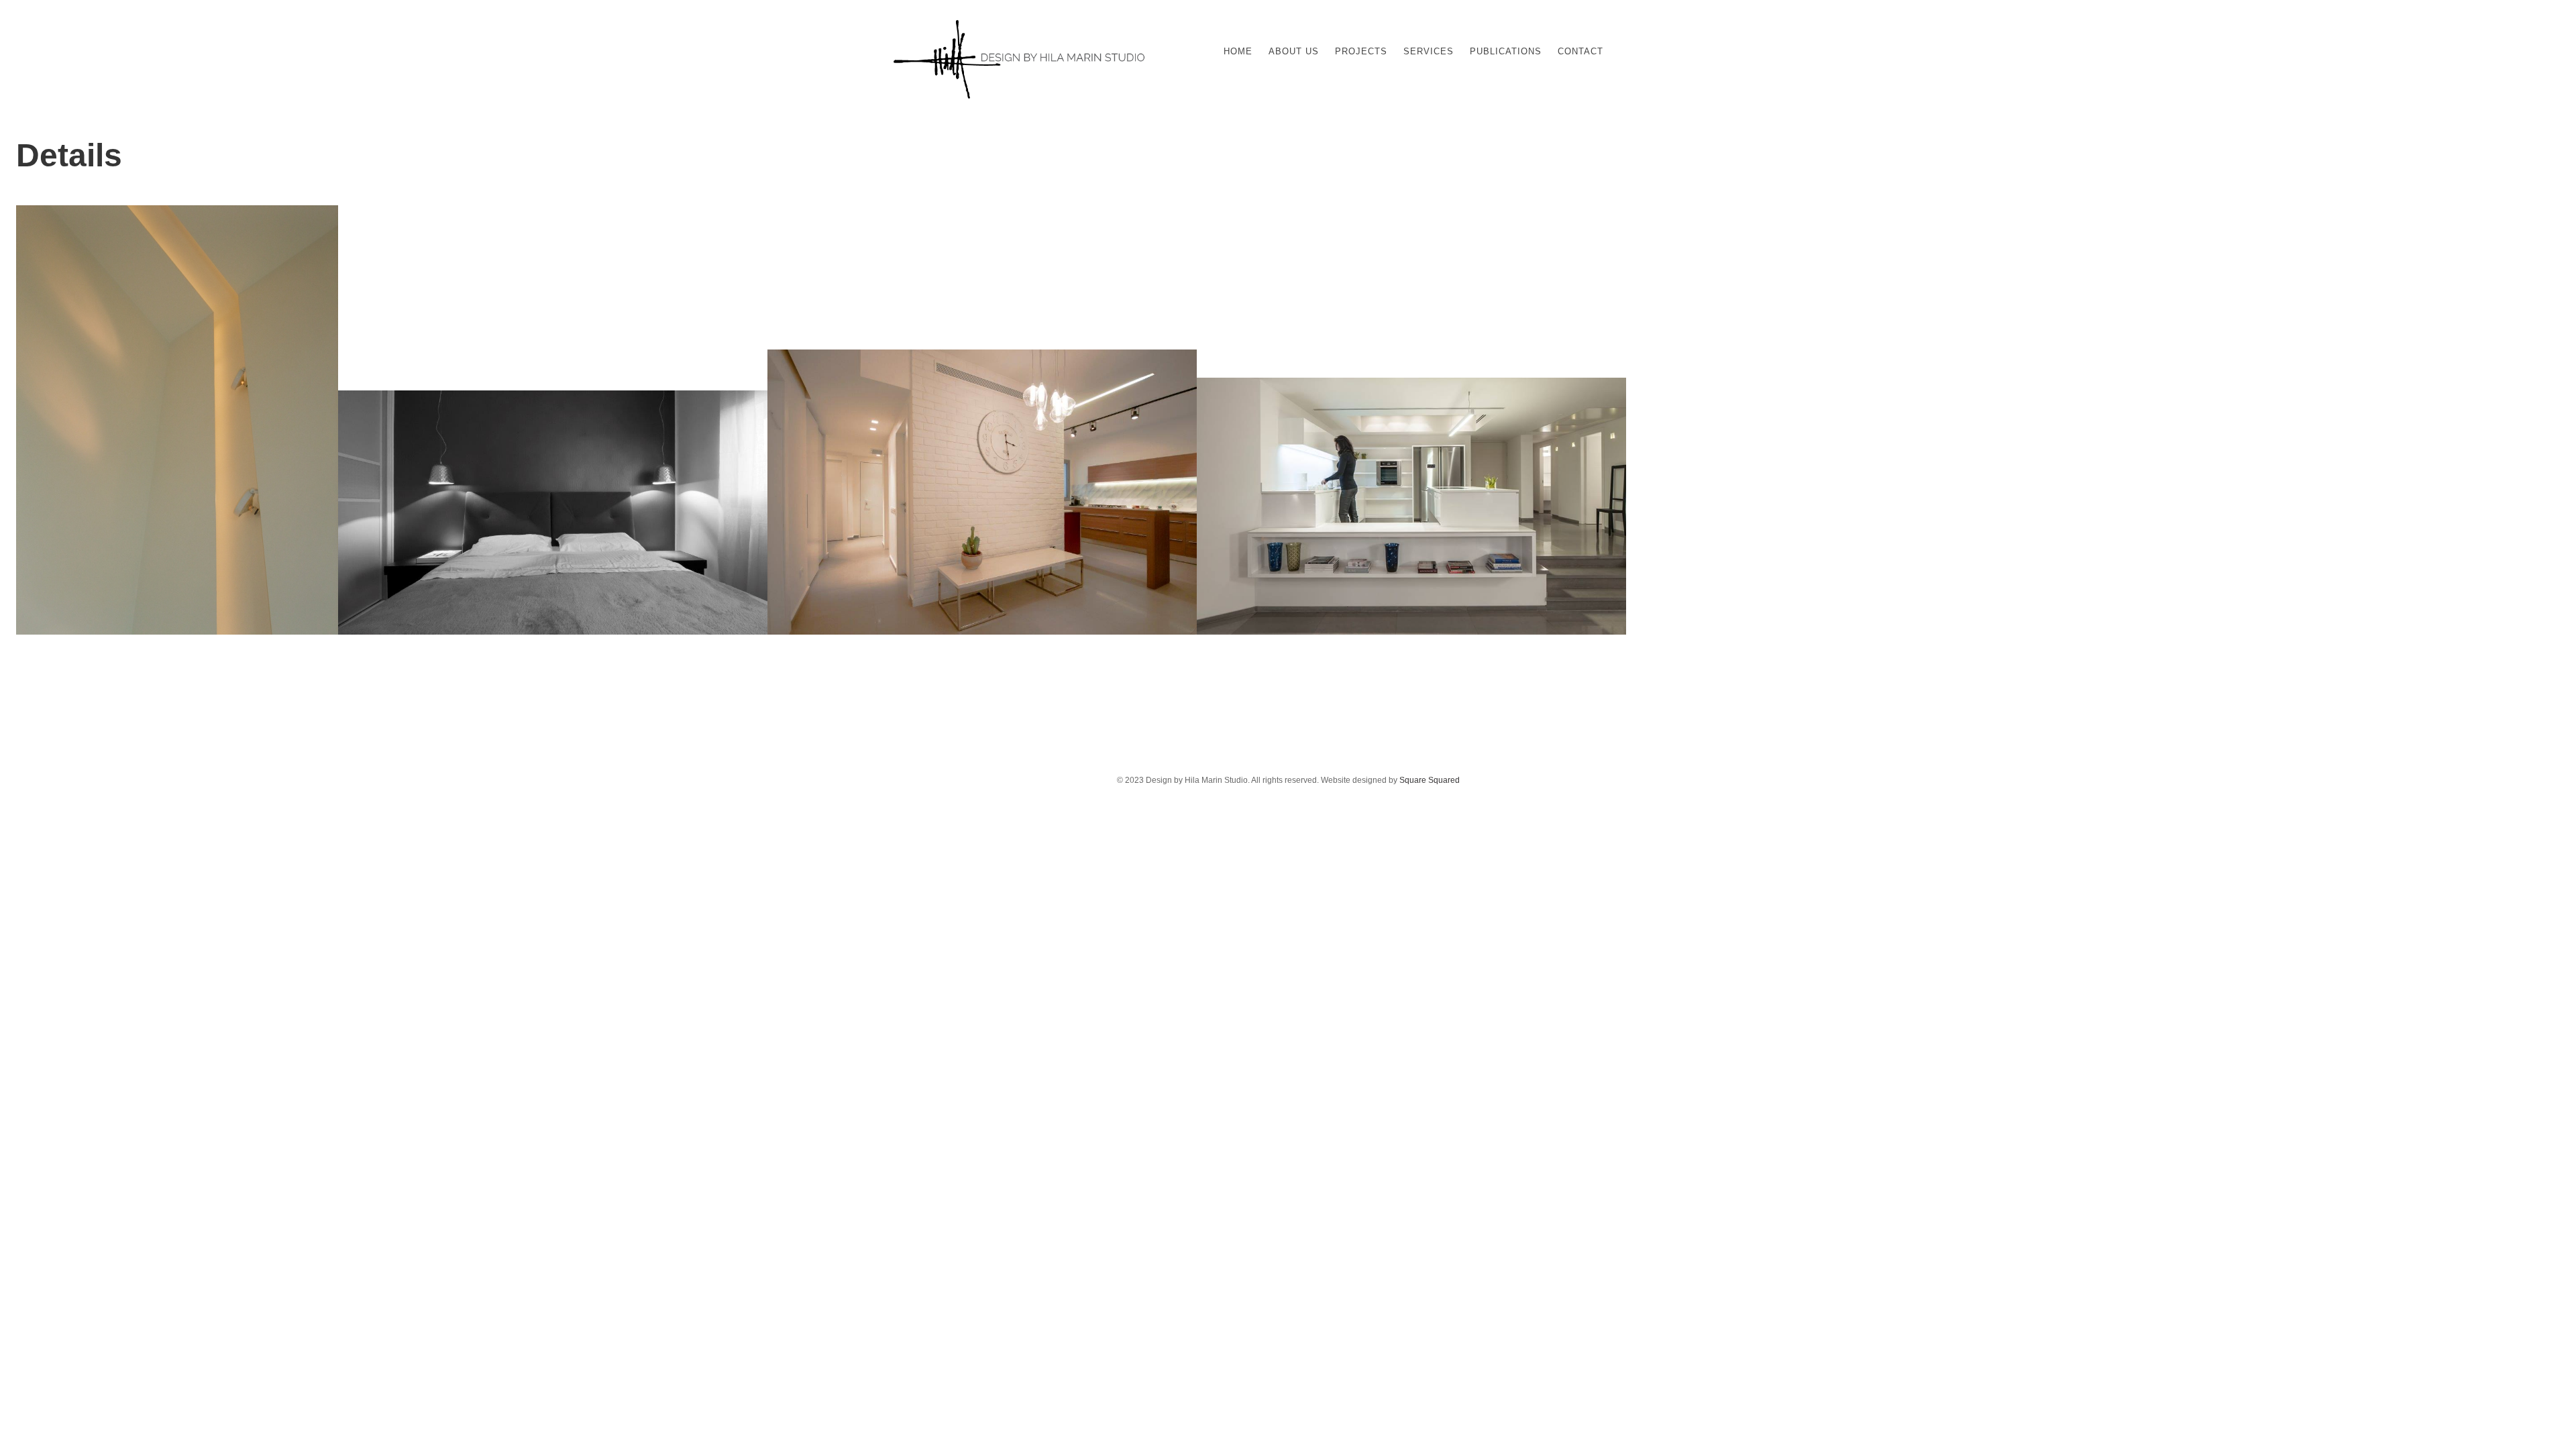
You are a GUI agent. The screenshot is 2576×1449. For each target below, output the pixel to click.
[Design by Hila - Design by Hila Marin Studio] (1019, 97)
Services (1429, 51)
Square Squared (1430, 780)
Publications (1506, 51)
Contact (1580, 51)
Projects (1361, 51)
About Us (1294, 51)
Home (1238, 51)
